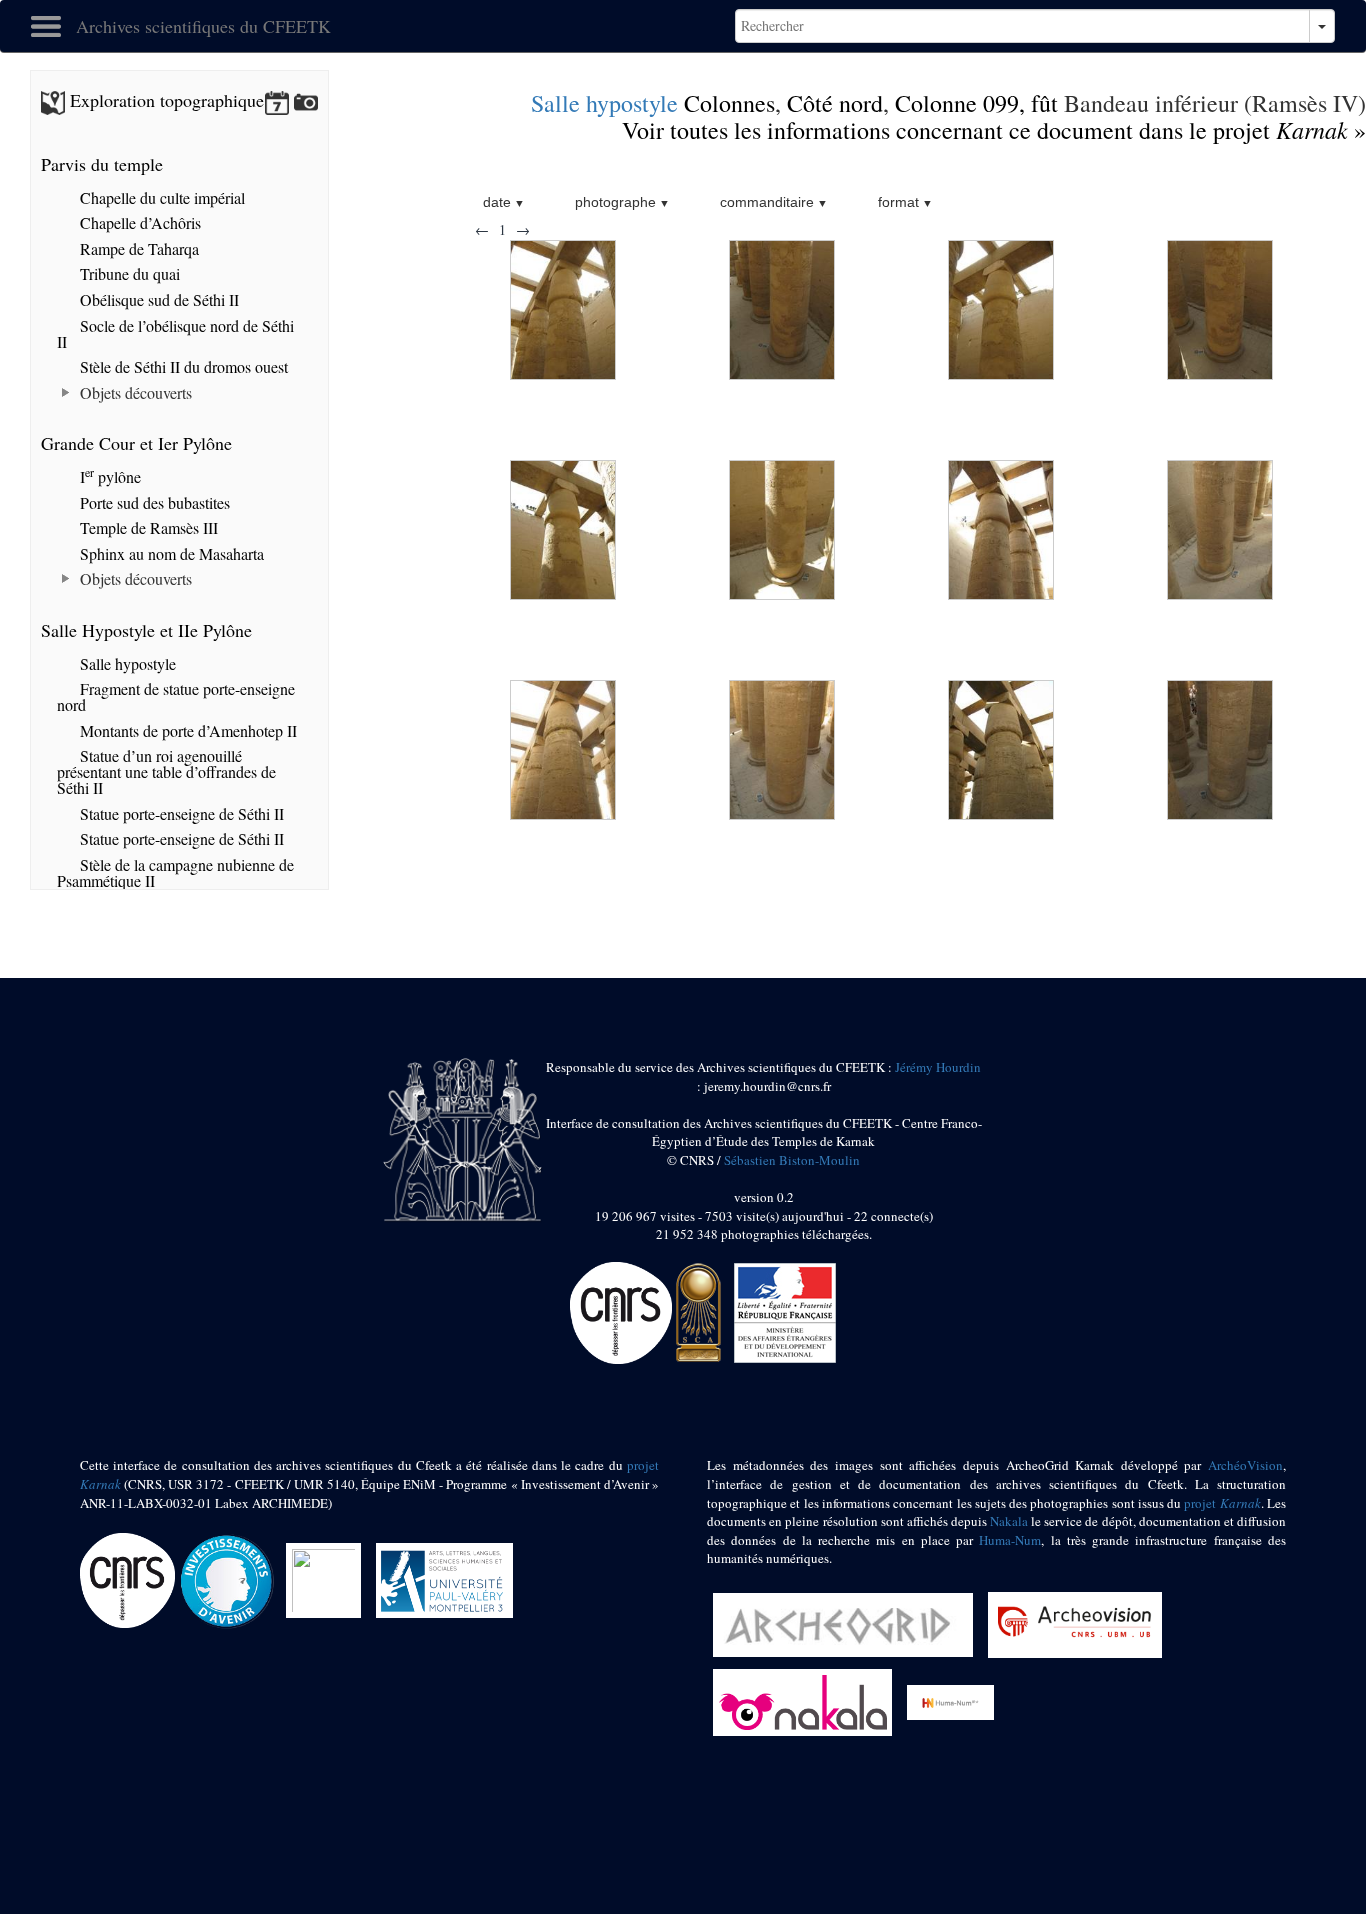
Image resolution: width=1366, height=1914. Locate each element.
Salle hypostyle (604, 103)
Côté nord (835, 103)
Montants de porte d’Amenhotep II (186, 730)
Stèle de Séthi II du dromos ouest (182, 366)
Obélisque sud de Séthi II (157, 299)
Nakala (1009, 1521)
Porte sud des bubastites (153, 502)
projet (1222, 1503)
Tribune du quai (128, 273)
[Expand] (66, 393)
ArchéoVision (1245, 1465)
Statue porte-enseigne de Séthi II (180, 813)
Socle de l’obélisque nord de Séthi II (175, 333)
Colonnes (729, 103)
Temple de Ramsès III (147, 527)
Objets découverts (134, 392)
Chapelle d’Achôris (138, 222)
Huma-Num (1010, 1540)
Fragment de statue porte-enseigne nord (176, 696)
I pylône (108, 476)
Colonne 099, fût (976, 103)
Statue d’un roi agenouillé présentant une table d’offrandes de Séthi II (166, 771)
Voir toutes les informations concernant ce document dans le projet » (994, 130)
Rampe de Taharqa (137, 248)
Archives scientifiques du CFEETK (203, 26)
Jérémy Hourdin (938, 1067)
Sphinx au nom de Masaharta (170, 553)
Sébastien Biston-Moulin (792, 1160)
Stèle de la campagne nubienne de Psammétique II (175, 872)
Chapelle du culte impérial (160, 197)
